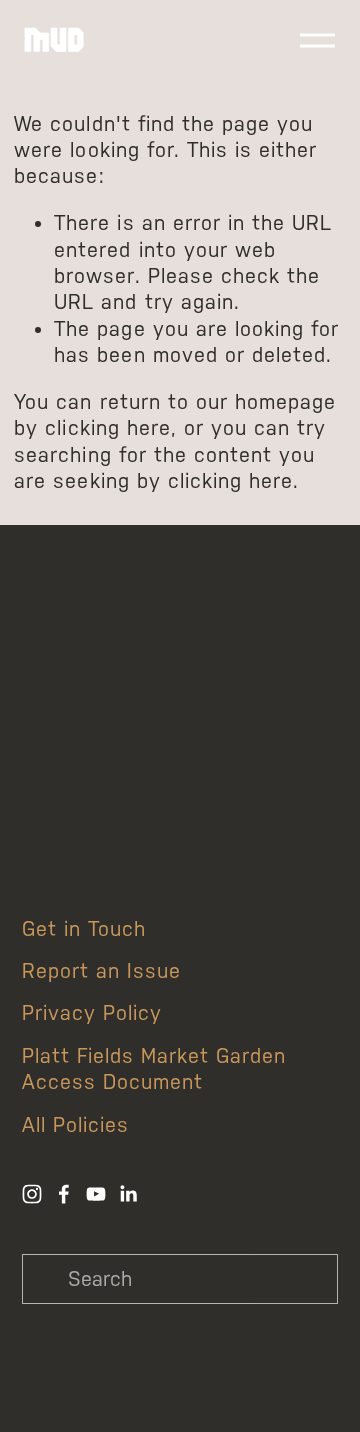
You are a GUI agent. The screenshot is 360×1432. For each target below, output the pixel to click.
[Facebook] (64, 1194)
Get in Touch (84, 929)
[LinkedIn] (128, 1194)
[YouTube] (96, 1194)
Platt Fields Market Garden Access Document (154, 1069)
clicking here (107, 428)
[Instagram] (32, 1194)
